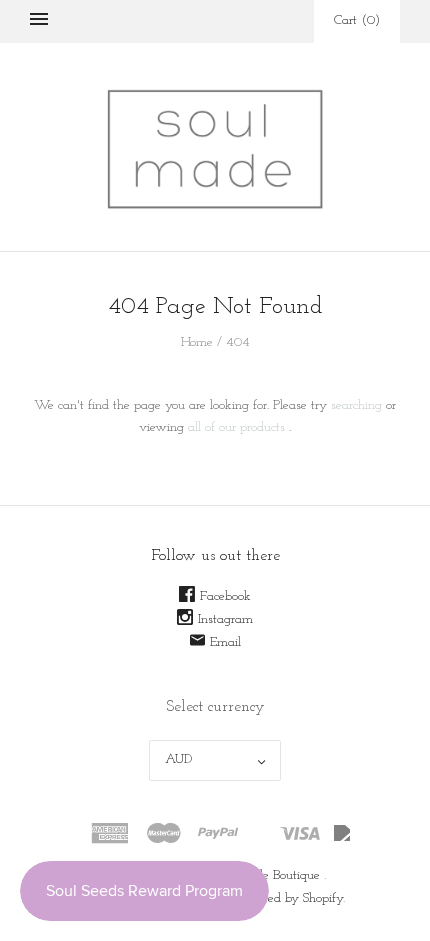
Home (197, 342)
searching (356, 405)
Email (225, 642)
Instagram (225, 619)
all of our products (236, 427)
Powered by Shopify (289, 898)
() (357, 20)
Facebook (225, 596)
